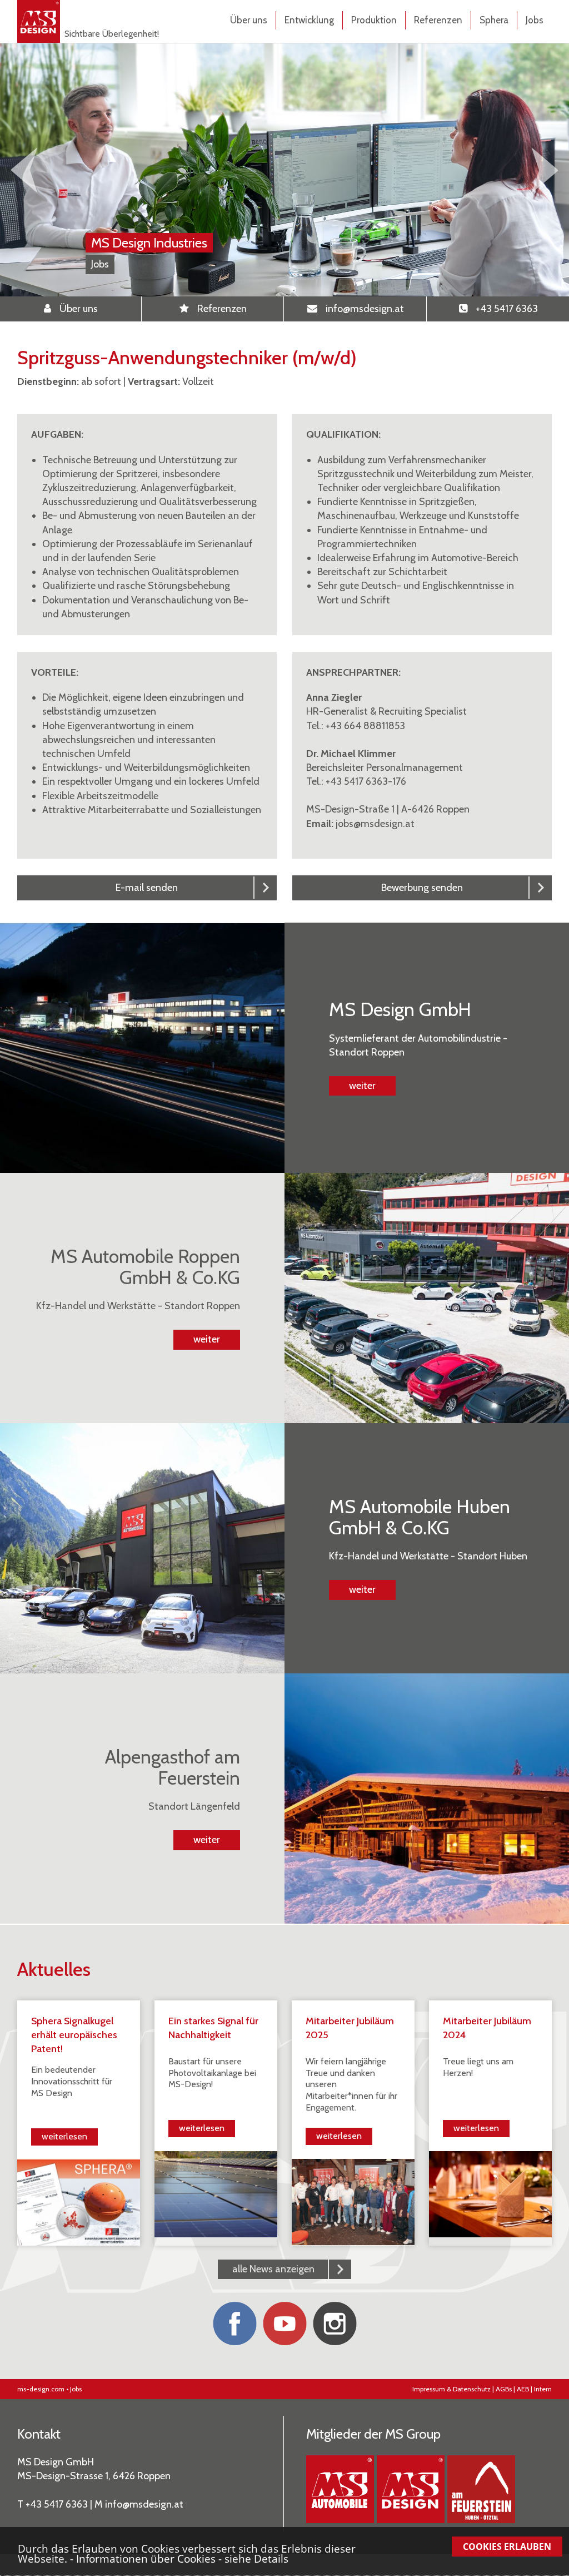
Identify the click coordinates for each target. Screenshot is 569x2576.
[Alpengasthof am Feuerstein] (481, 2489)
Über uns (249, 20)
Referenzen (438, 20)
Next (545, 170)
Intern (543, 2389)
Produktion (374, 20)
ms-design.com (41, 2389)
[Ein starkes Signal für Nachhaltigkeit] (216, 2193)
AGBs (504, 2389)
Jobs (535, 20)
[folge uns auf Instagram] (335, 2324)
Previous (24, 170)
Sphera (494, 20)
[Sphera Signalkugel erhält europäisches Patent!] (79, 2202)
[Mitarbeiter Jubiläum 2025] (353, 2201)
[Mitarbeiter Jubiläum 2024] (490, 2193)
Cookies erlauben (507, 2547)
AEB (523, 2389)
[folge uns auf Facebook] (234, 2324)
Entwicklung (309, 20)
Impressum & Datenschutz (451, 2389)
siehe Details (256, 2558)
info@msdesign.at (144, 2504)
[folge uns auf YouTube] (284, 2324)
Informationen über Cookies (146, 2558)
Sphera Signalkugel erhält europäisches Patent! (74, 2035)
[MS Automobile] (340, 2489)
